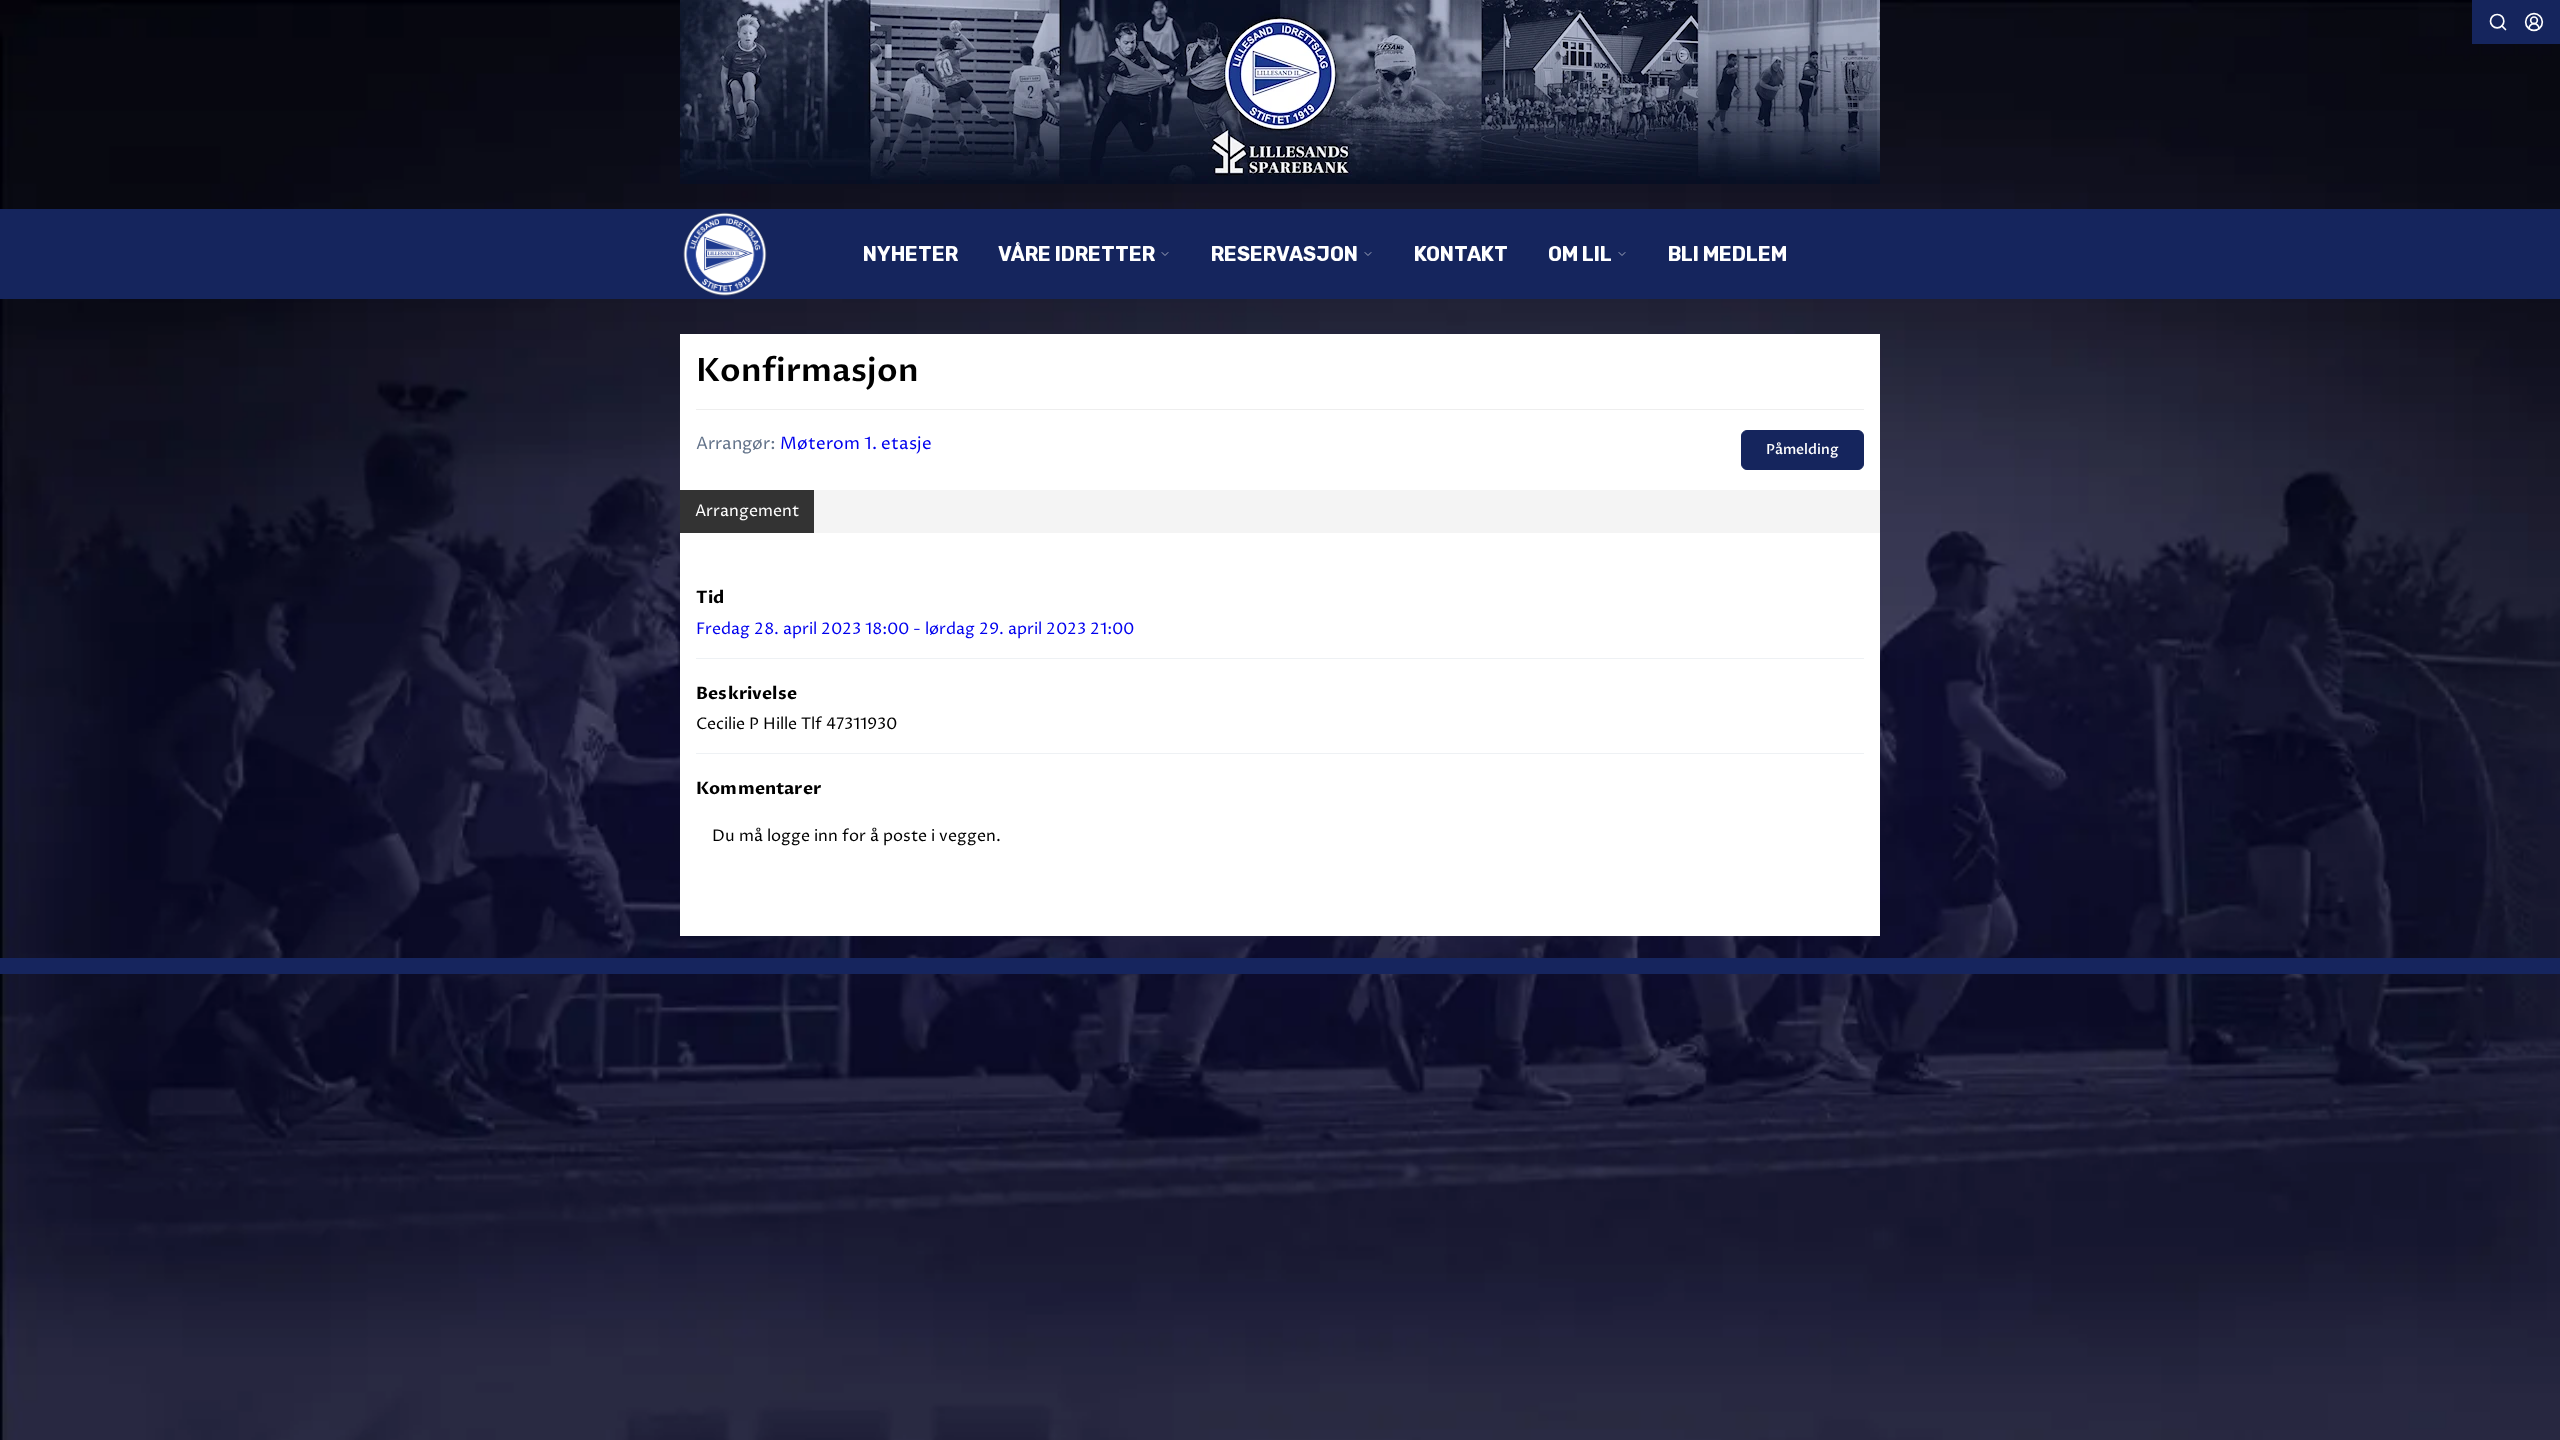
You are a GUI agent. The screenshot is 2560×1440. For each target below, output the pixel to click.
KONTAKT (1461, 254)
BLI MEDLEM (1727, 254)
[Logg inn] (2534, 22)
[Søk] (2498, 22)
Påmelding (1802, 449)
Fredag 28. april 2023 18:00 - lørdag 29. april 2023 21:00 (915, 629)
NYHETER (910, 254)
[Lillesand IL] (1280, 92)
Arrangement (747, 511)
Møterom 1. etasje (856, 444)
